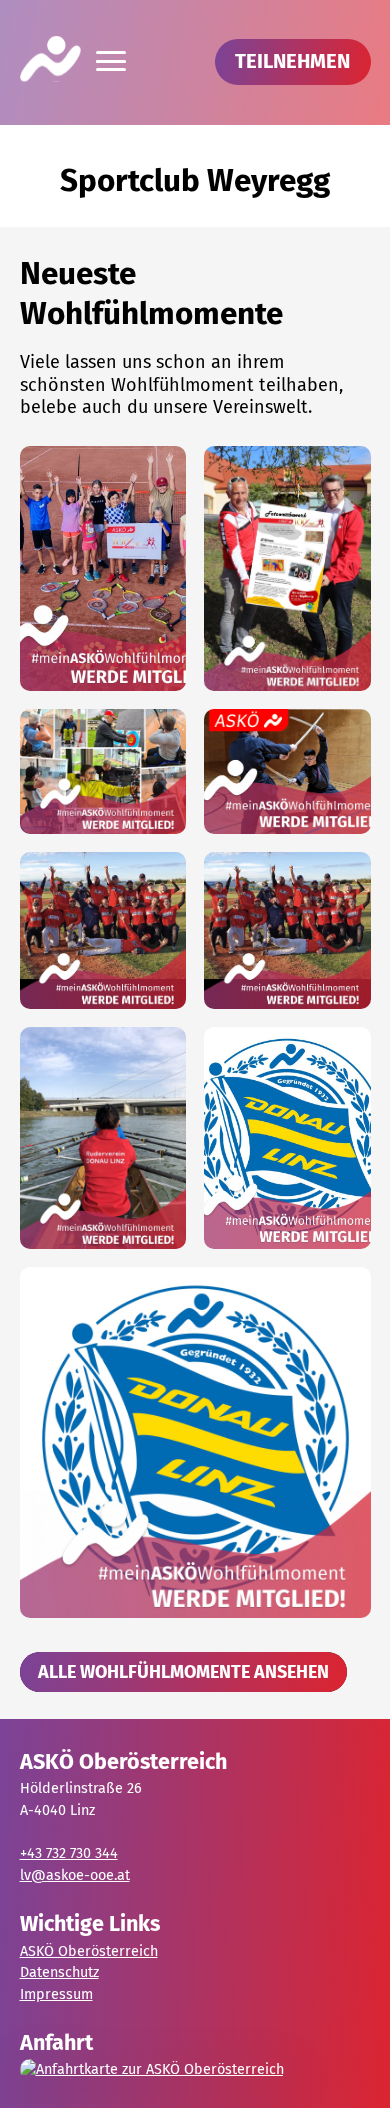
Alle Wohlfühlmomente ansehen (183, 1672)
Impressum (56, 1994)
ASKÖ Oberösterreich (89, 1951)
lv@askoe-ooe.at (75, 1875)
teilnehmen (292, 61)
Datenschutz (59, 1972)
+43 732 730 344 (69, 1853)
